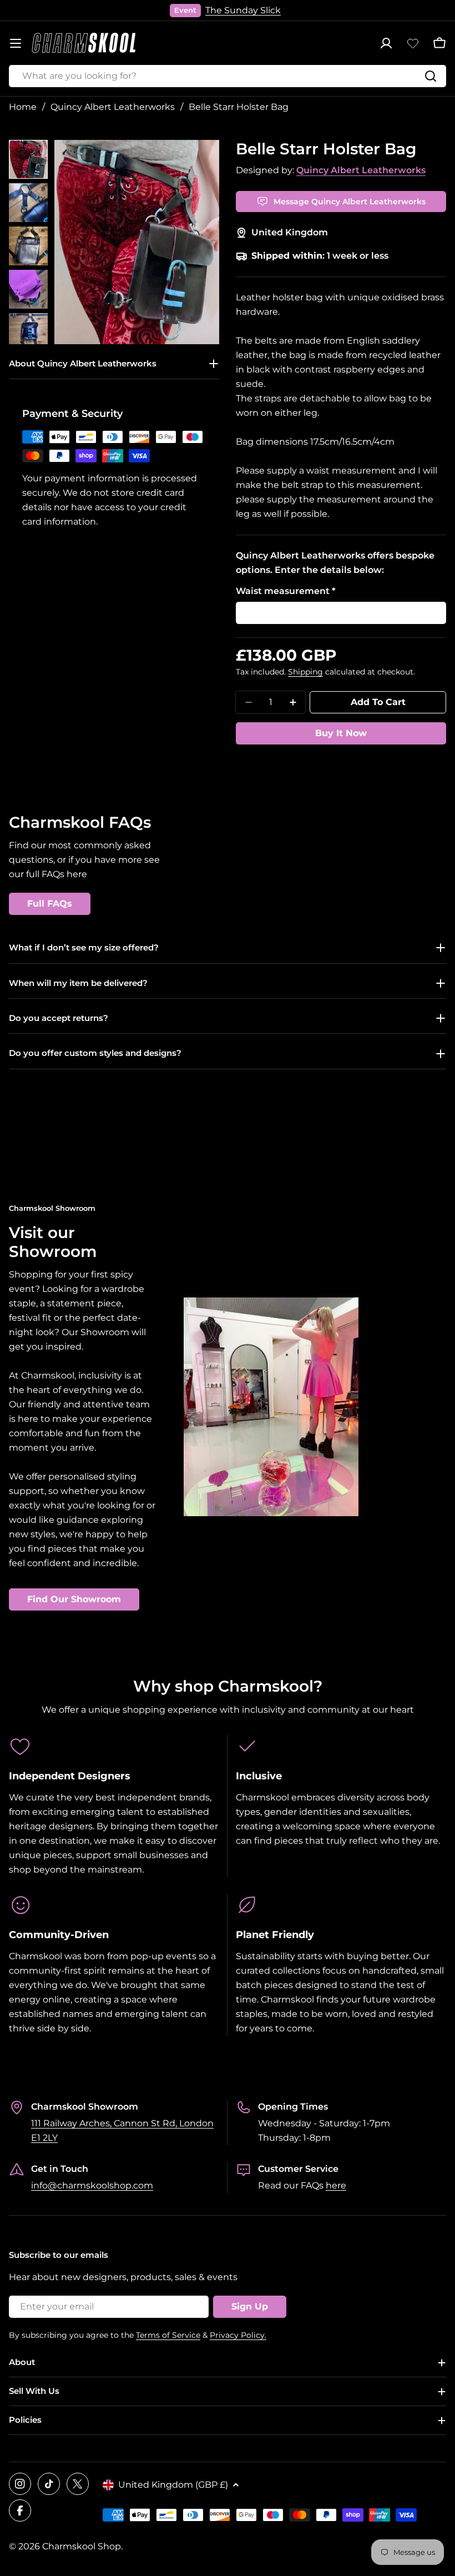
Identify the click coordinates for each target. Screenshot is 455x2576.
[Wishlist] (413, 43)
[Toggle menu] (16, 43)
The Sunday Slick (243, 10)
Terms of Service (168, 2335)
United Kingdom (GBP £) (173, 2485)
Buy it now (341, 733)
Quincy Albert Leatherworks (113, 107)
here (336, 2185)
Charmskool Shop (82, 2546)
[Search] (431, 76)
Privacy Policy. (238, 2335)
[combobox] (228, 76)
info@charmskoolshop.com (92, 2185)
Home (23, 107)
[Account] (386, 43)
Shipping (305, 672)
